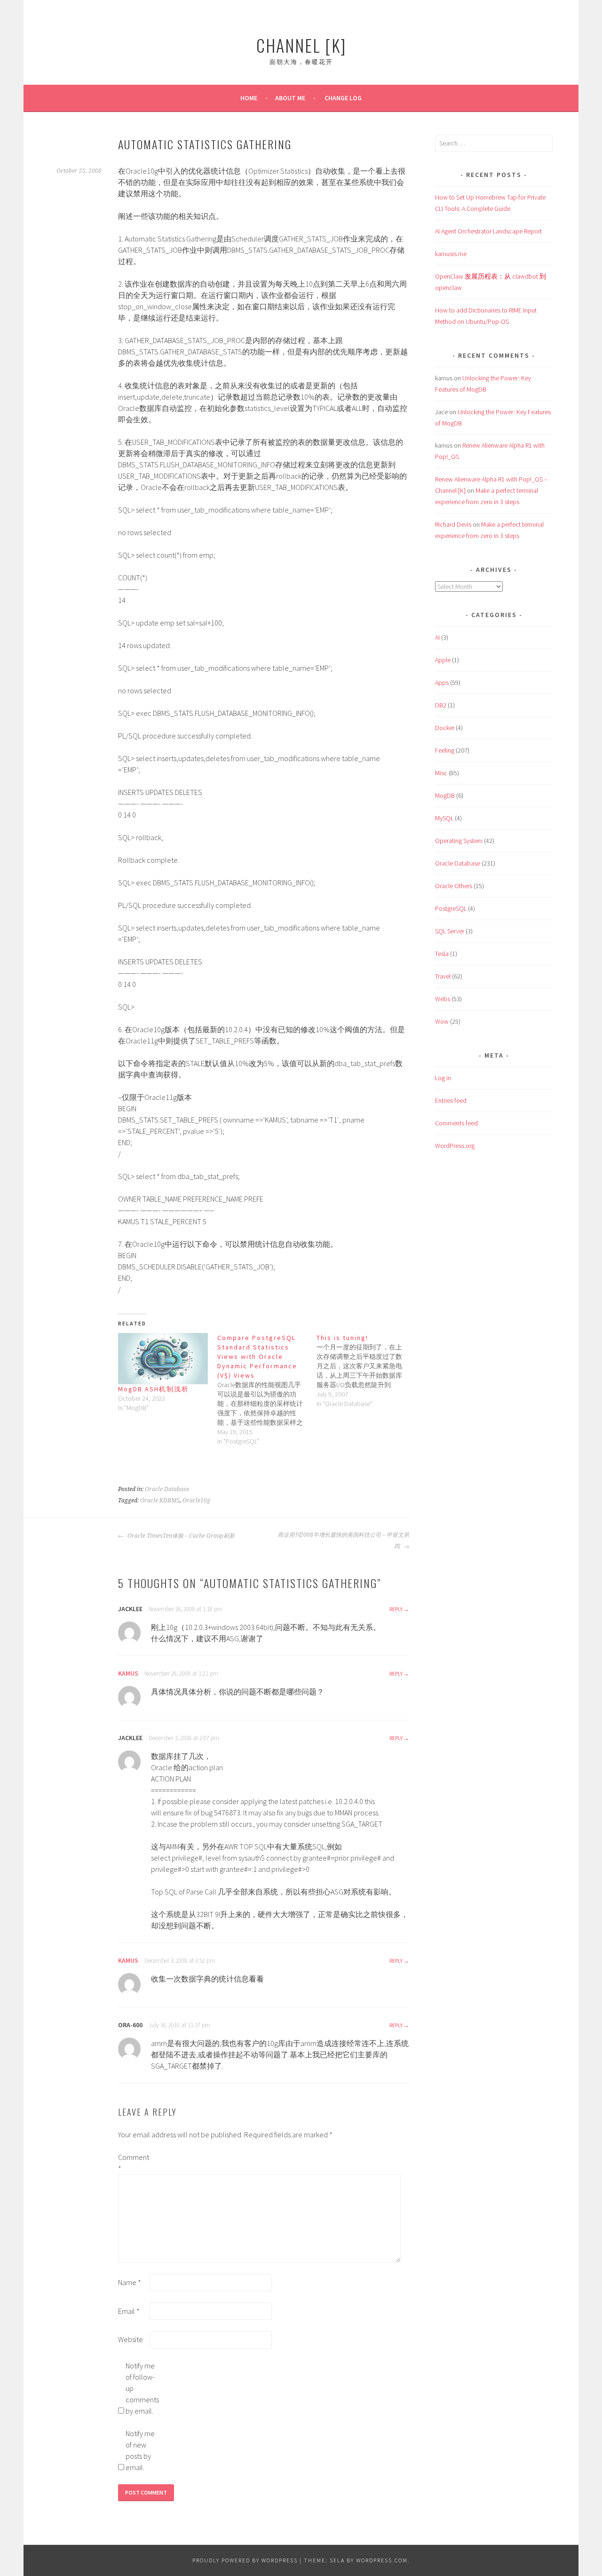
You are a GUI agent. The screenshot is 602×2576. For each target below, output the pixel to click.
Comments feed (456, 1123)
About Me (290, 98)
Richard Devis (453, 524)
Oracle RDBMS (160, 1501)
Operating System (459, 841)
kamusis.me (451, 254)
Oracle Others (454, 886)
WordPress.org (455, 1146)
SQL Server (450, 931)
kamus (128, 1673)
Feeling (445, 750)
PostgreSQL (451, 908)
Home (249, 98)
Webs (443, 999)
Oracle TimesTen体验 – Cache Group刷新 (180, 1536)
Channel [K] (301, 45)
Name (130, 2282)
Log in (443, 1078)
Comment (133, 2163)
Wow (442, 1021)
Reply (396, 1609)
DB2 (441, 705)
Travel (443, 976)
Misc (441, 773)
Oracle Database (167, 1489)
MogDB (445, 795)
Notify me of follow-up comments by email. (141, 2388)
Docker (445, 728)
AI (437, 637)
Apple (443, 660)
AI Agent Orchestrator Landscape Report (488, 231)
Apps (442, 682)
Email (129, 2311)
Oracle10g (196, 1501)
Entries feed (451, 1100)
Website (131, 2339)
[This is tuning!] (366, 1371)
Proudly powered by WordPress (245, 2560)
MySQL (444, 818)
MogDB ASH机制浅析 (154, 1389)
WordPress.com (382, 2560)
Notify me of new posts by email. (140, 2450)
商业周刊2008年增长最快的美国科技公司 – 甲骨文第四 (343, 1541)
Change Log (343, 98)
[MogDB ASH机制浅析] (163, 1359)
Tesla (442, 954)
